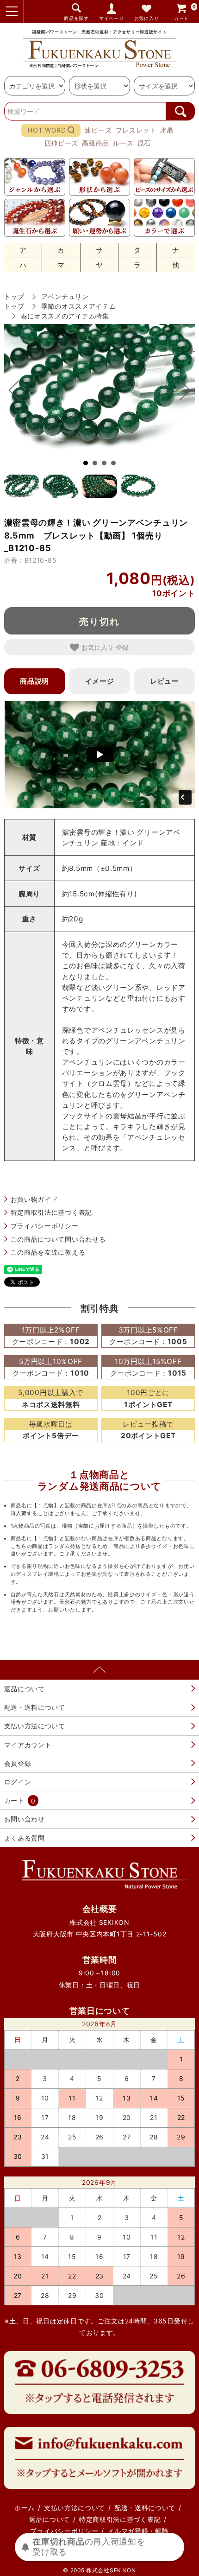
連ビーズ (98, 130)
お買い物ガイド (34, 1199)
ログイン (18, 1782)
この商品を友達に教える (48, 1252)
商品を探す (76, 18)
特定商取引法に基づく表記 (51, 1212)
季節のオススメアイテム (79, 306)
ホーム (25, 2508)
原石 (144, 143)
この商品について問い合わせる (58, 1239)
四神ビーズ (62, 143)
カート (185, 12)
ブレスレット (136, 130)
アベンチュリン (65, 296)
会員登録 (18, 1763)
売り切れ (99, 621)
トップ (14, 296)
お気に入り (147, 18)
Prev (19, 390)
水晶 (167, 130)
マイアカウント (28, 1745)
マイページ (112, 18)
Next (180, 390)
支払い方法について (35, 1726)
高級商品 (96, 143)
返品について (25, 1689)
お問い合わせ (25, 1819)
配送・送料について (35, 1707)
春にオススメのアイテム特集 (65, 316)
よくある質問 (25, 1838)
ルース (123, 143)
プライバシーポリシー (45, 1226)
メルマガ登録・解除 (138, 2531)
